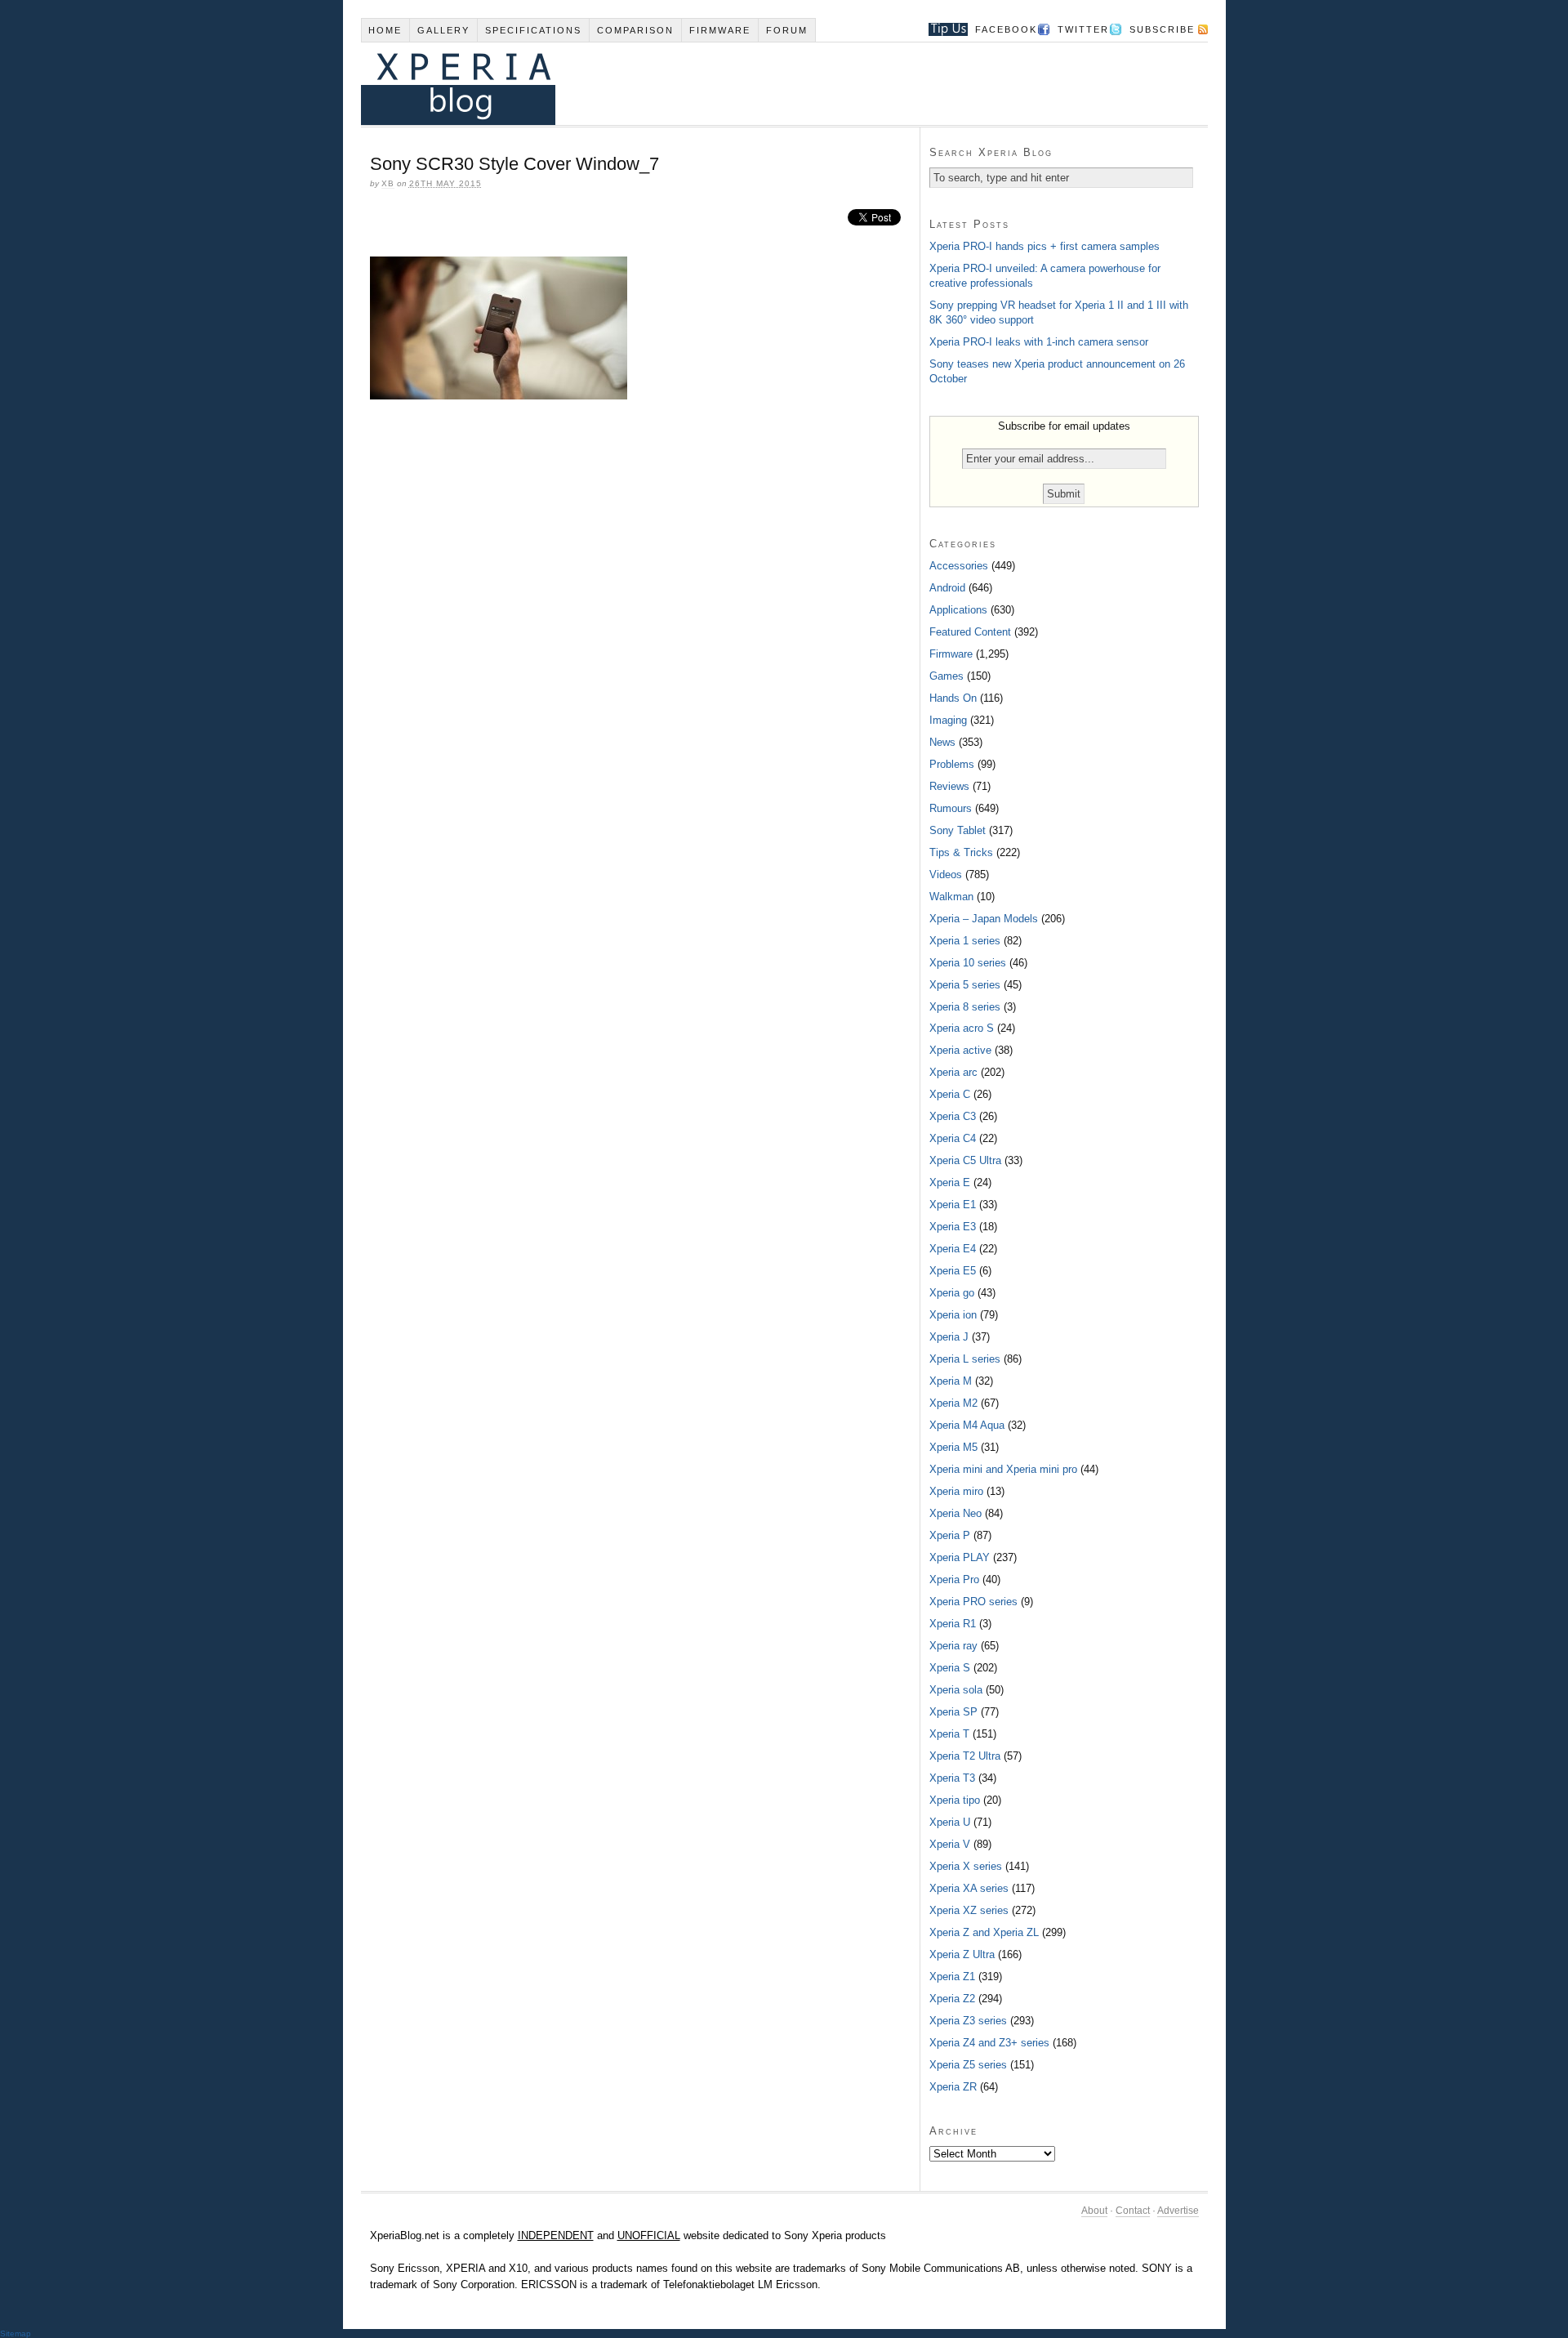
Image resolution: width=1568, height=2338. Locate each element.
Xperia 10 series (968, 963)
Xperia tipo (955, 1800)
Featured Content (970, 632)
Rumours (951, 808)
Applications (958, 610)
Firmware (720, 30)
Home (385, 30)
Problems (952, 764)
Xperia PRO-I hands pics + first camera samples (1045, 246)
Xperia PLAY (960, 1557)
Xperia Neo (955, 1513)
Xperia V (950, 1844)
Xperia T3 (952, 1778)
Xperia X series (966, 1866)
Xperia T (949, 1734)
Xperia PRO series (973, 1602)
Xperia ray (953, 1646)
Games (947, 676)
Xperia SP (953, 1712)
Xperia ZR (953, 2087)
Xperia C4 (953, 1138)
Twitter (1083, 29)
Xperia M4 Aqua (967, 1425)
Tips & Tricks (961, 852)
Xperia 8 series (965, 1007)
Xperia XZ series (969, 1910)
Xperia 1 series (965, 941)
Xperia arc (953, 1072)
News (942, 742)
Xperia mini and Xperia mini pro (1003, 1469)
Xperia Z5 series (968, 2065)
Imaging (948, 720)
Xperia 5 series (965, 985)
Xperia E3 (953, 1227)
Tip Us (942, 29)
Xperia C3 (953, 1116)
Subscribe (1162, 29)
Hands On (953, 698)
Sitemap (16, 2334)
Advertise (1178, 2211)
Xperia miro (956, 1491)
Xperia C (950, 1094)
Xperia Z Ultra (962, 1954)
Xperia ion (953, 1315)
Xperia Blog (762, 84)
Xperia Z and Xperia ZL (984, 1932)
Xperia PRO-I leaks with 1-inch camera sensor (1039, 342)
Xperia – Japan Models (984, 919)
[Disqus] (640, 636)
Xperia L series (965, 1359)
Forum (787, 30)
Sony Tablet (958, 830)
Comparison (635, 30)
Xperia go (952, 1293)
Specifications (533, 30)
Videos (946, 875)
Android (947, 588)
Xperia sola (956, 1690)
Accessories (959, 566)
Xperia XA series (969, 1888)
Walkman (951, 897)
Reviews (949, 786)
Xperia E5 (953, 1271)
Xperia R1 (953, 1624)
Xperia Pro (954, 1579)
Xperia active (960, 1050)
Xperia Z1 (952, 1977)
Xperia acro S (962, 1028)
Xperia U (950, 1822)
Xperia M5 (953, 1447)
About (1094, 2211)
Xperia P (950, 1535)
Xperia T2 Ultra (965, 1756)
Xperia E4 (953, 1249)
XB (388, 183)
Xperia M (951, 1381)
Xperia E (950, 1182)
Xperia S (950, 1668)
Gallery (443, 30)
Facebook (1006, 29)
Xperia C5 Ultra (965, 1160)
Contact (1133, 2211)
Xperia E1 (953, 1205)
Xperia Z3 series (968, 2021)
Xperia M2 (953, 1403)
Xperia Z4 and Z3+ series (989, 2043)
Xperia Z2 (952, 1999)
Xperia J (949, 1337)
